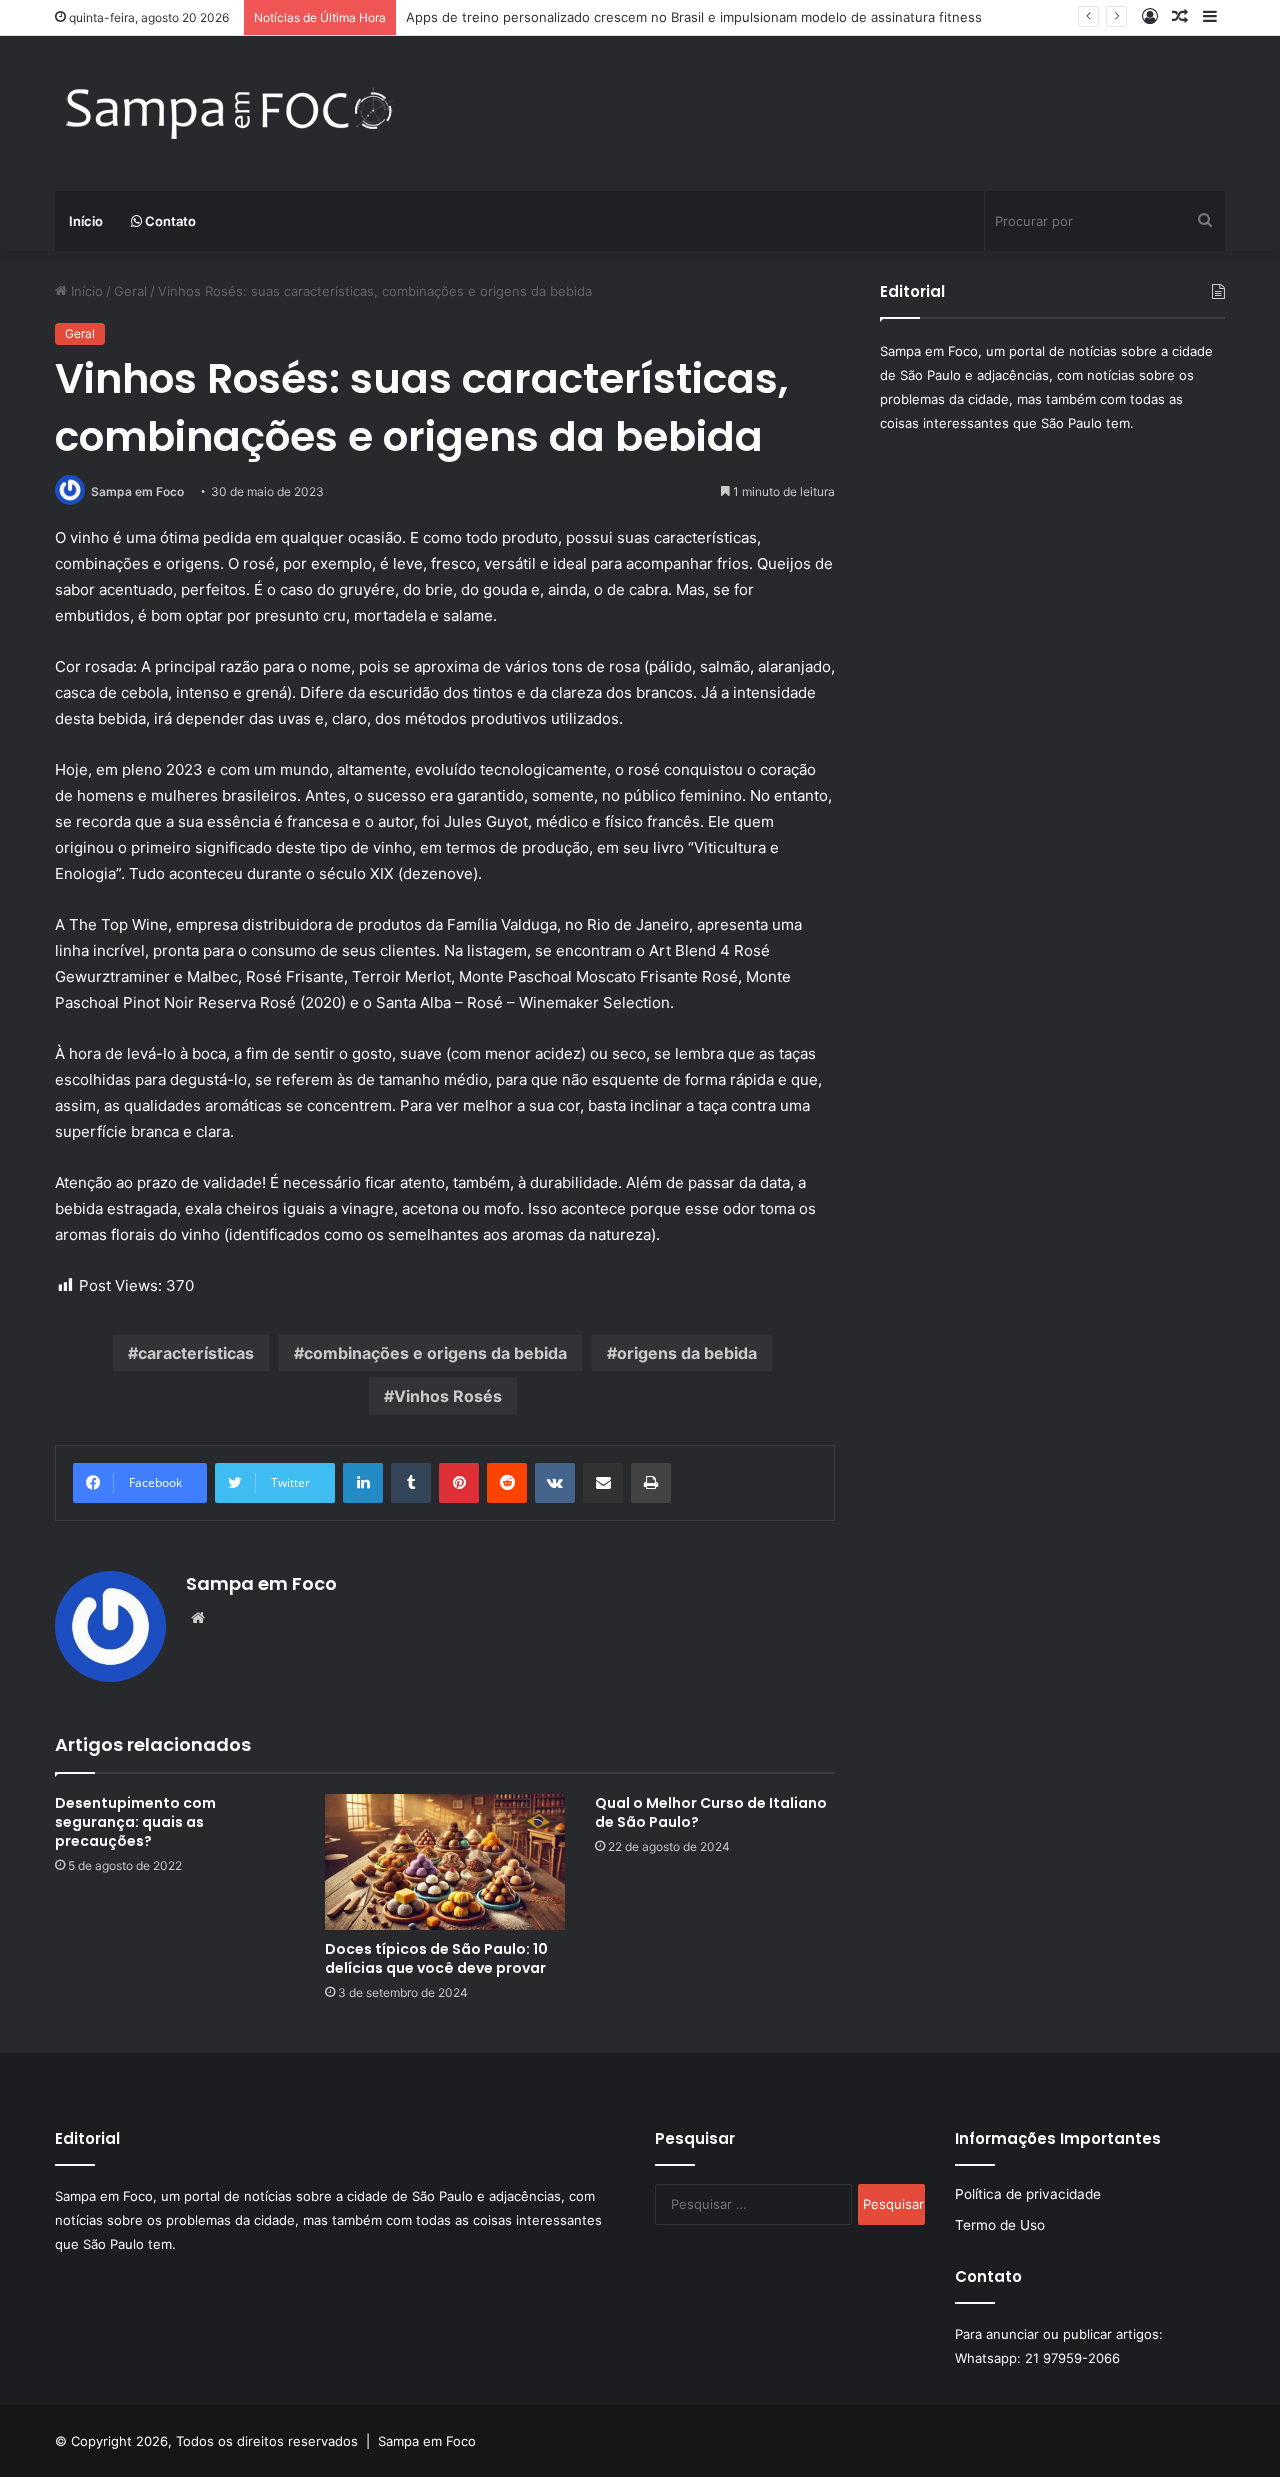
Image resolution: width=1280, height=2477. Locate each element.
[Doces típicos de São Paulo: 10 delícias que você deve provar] (445, 1861)
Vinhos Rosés (448, 1396)
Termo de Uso (1000, 2225)
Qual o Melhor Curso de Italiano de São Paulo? (711, 1812)
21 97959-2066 (1072, 2358)
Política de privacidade (1028, 2194)
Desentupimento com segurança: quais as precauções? (135, 1822)
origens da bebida (687, 1353)
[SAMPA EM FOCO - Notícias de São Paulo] (230, 113)
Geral (130, 291)
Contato (169, 221)
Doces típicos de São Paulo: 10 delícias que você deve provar (436, 1958)
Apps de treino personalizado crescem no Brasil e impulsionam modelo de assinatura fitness (694, 17)
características (196, 1353)
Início (86, 221)
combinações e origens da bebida (435, 1353)
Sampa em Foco (137, 491)
